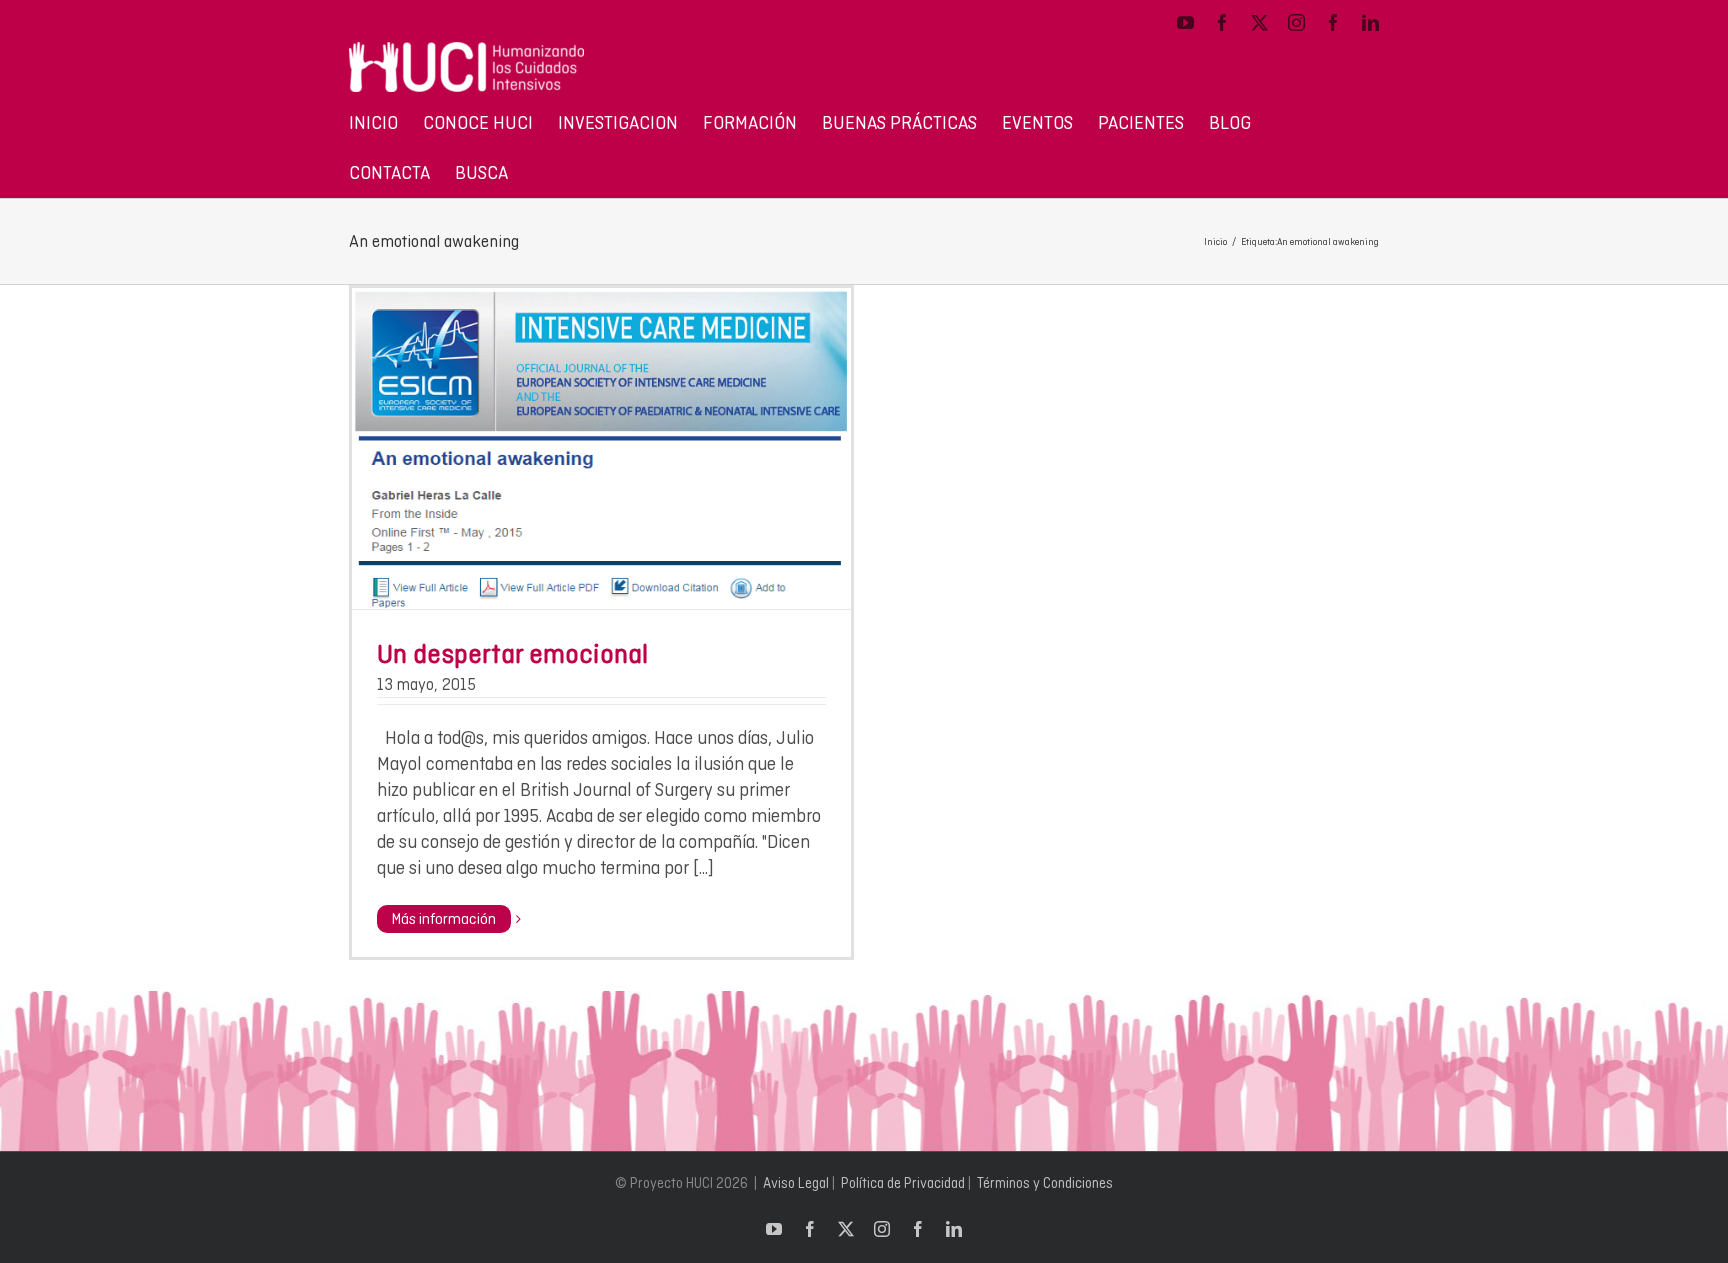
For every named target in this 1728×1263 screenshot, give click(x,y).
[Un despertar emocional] (601, 448)
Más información (444, 919)
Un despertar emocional (512, 653)
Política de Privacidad (903, 1183)
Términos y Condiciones (1045, 1183)
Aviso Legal (796, 1183)
